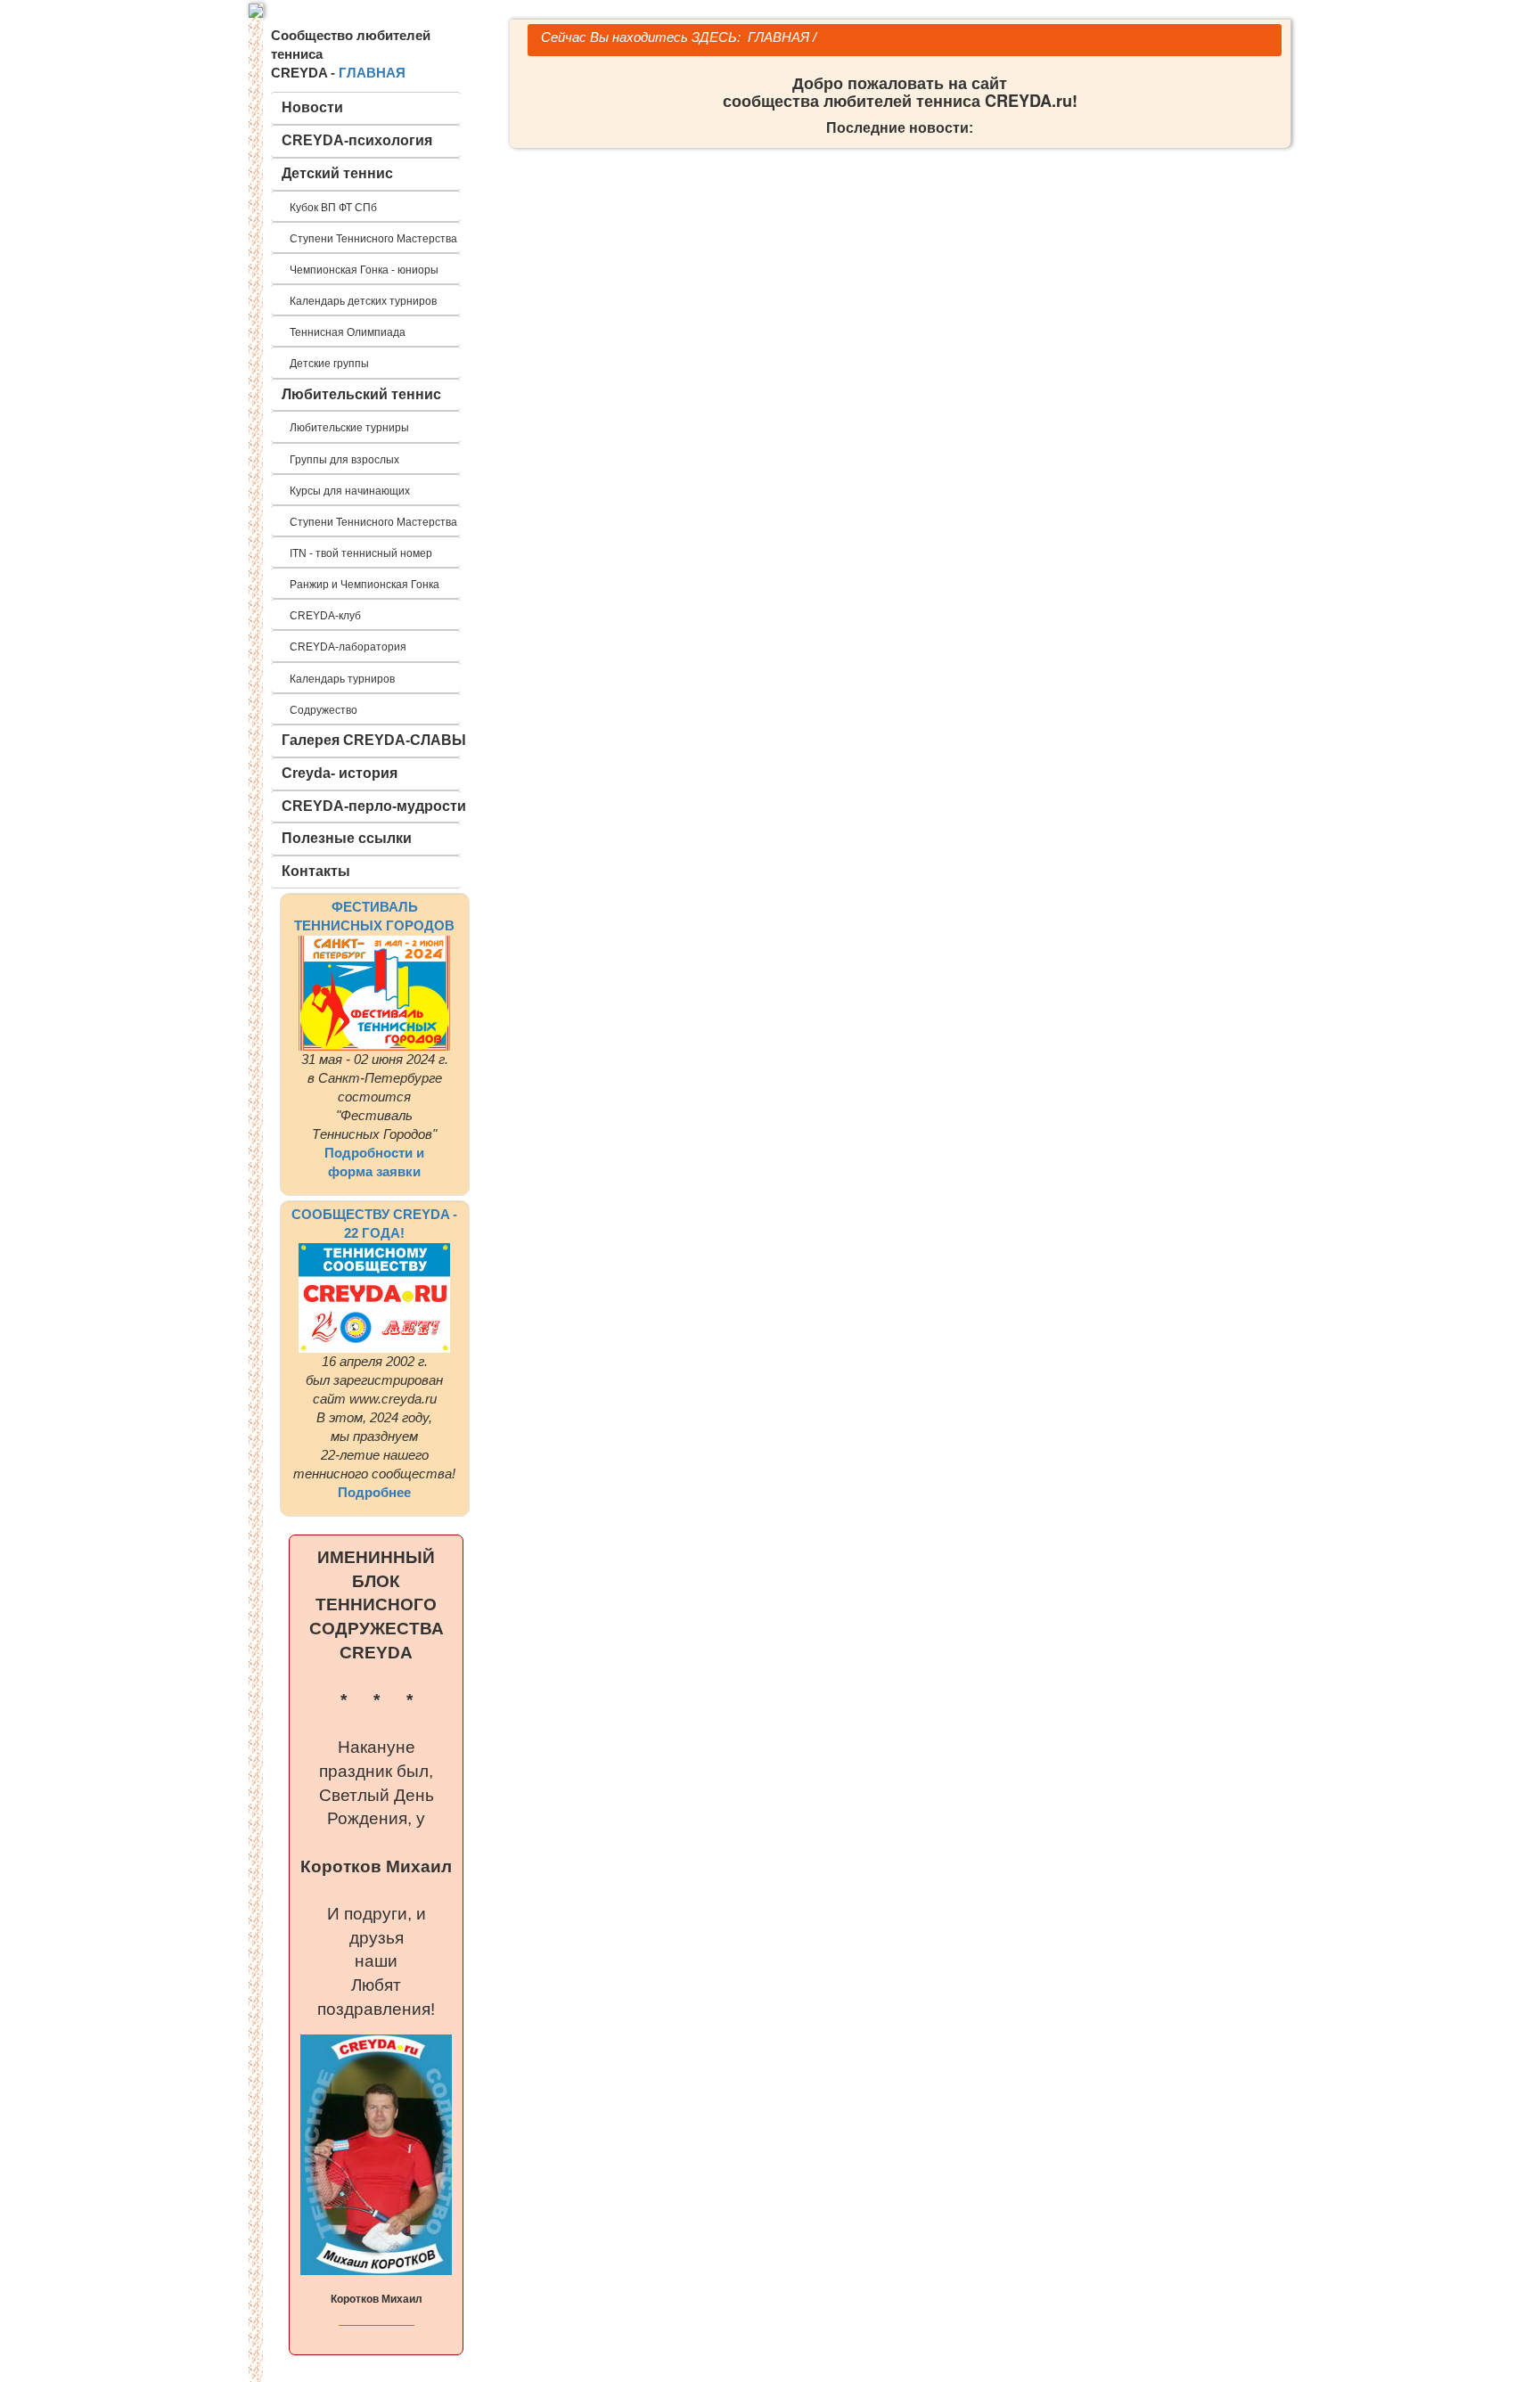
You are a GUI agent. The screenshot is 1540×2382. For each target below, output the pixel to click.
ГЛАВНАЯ (372, 73)
